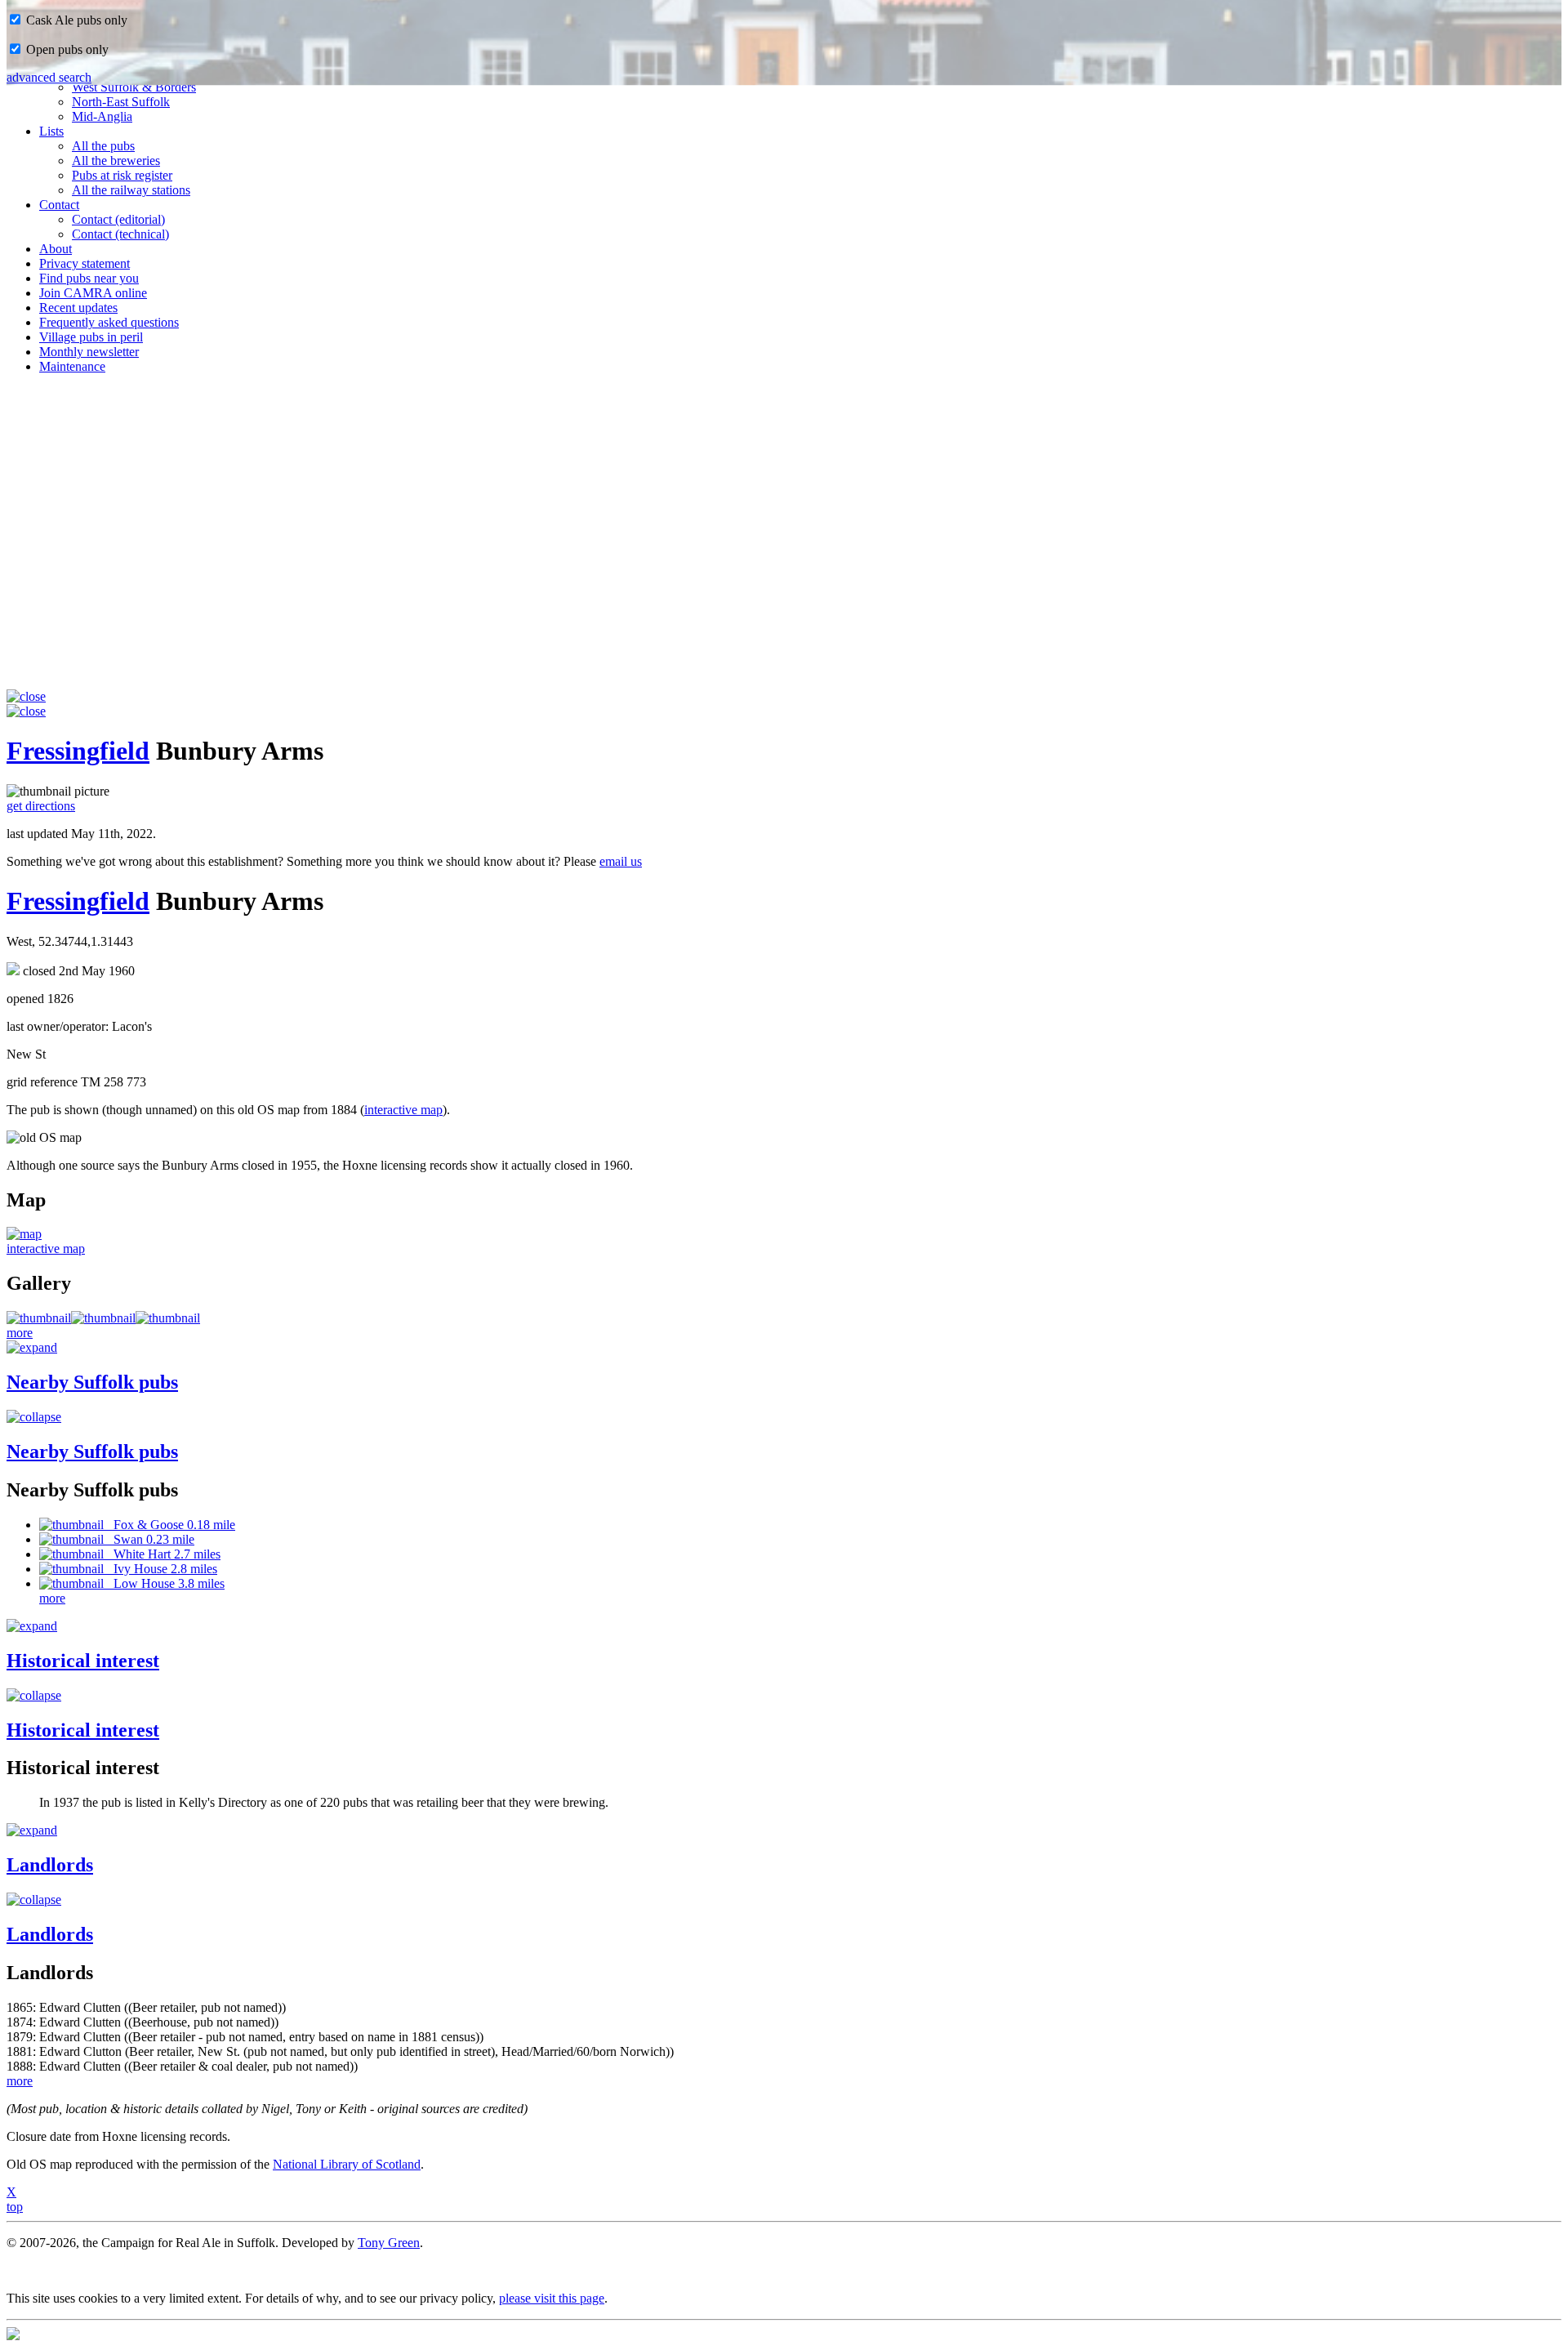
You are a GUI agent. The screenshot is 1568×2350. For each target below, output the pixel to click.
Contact (59, 205)
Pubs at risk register (122, 175)
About (56, 249)
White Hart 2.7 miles (162, 1554)
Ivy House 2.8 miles (160, 1569)
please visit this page (552, 2298)
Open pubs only (66, 49)
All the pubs (103, 146)
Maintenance (72, 366)
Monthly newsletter (89, 352)
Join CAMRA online (93, 293)
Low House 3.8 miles (164, 1583)
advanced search (49, 77)
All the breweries (116, 161)
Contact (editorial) (118, 219)
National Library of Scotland (347, 2164)
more (20, 1333)
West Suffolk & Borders (134, 87)
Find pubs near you (89, 278)
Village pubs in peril (91, 337)
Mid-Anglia (102, 116)
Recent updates (78, 308)
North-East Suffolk (121, 102)
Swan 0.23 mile (149, 1539)
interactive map (403, 1110)
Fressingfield (78, 751)
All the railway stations (131, 190)
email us (621, 861)
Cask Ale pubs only (75, 20)
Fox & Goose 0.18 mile (169, 1525)
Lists (51, 131)
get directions (41, 806)
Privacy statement (85, 263)
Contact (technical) (120, 234)
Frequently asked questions (109, 322)
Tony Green (389, 2243)
